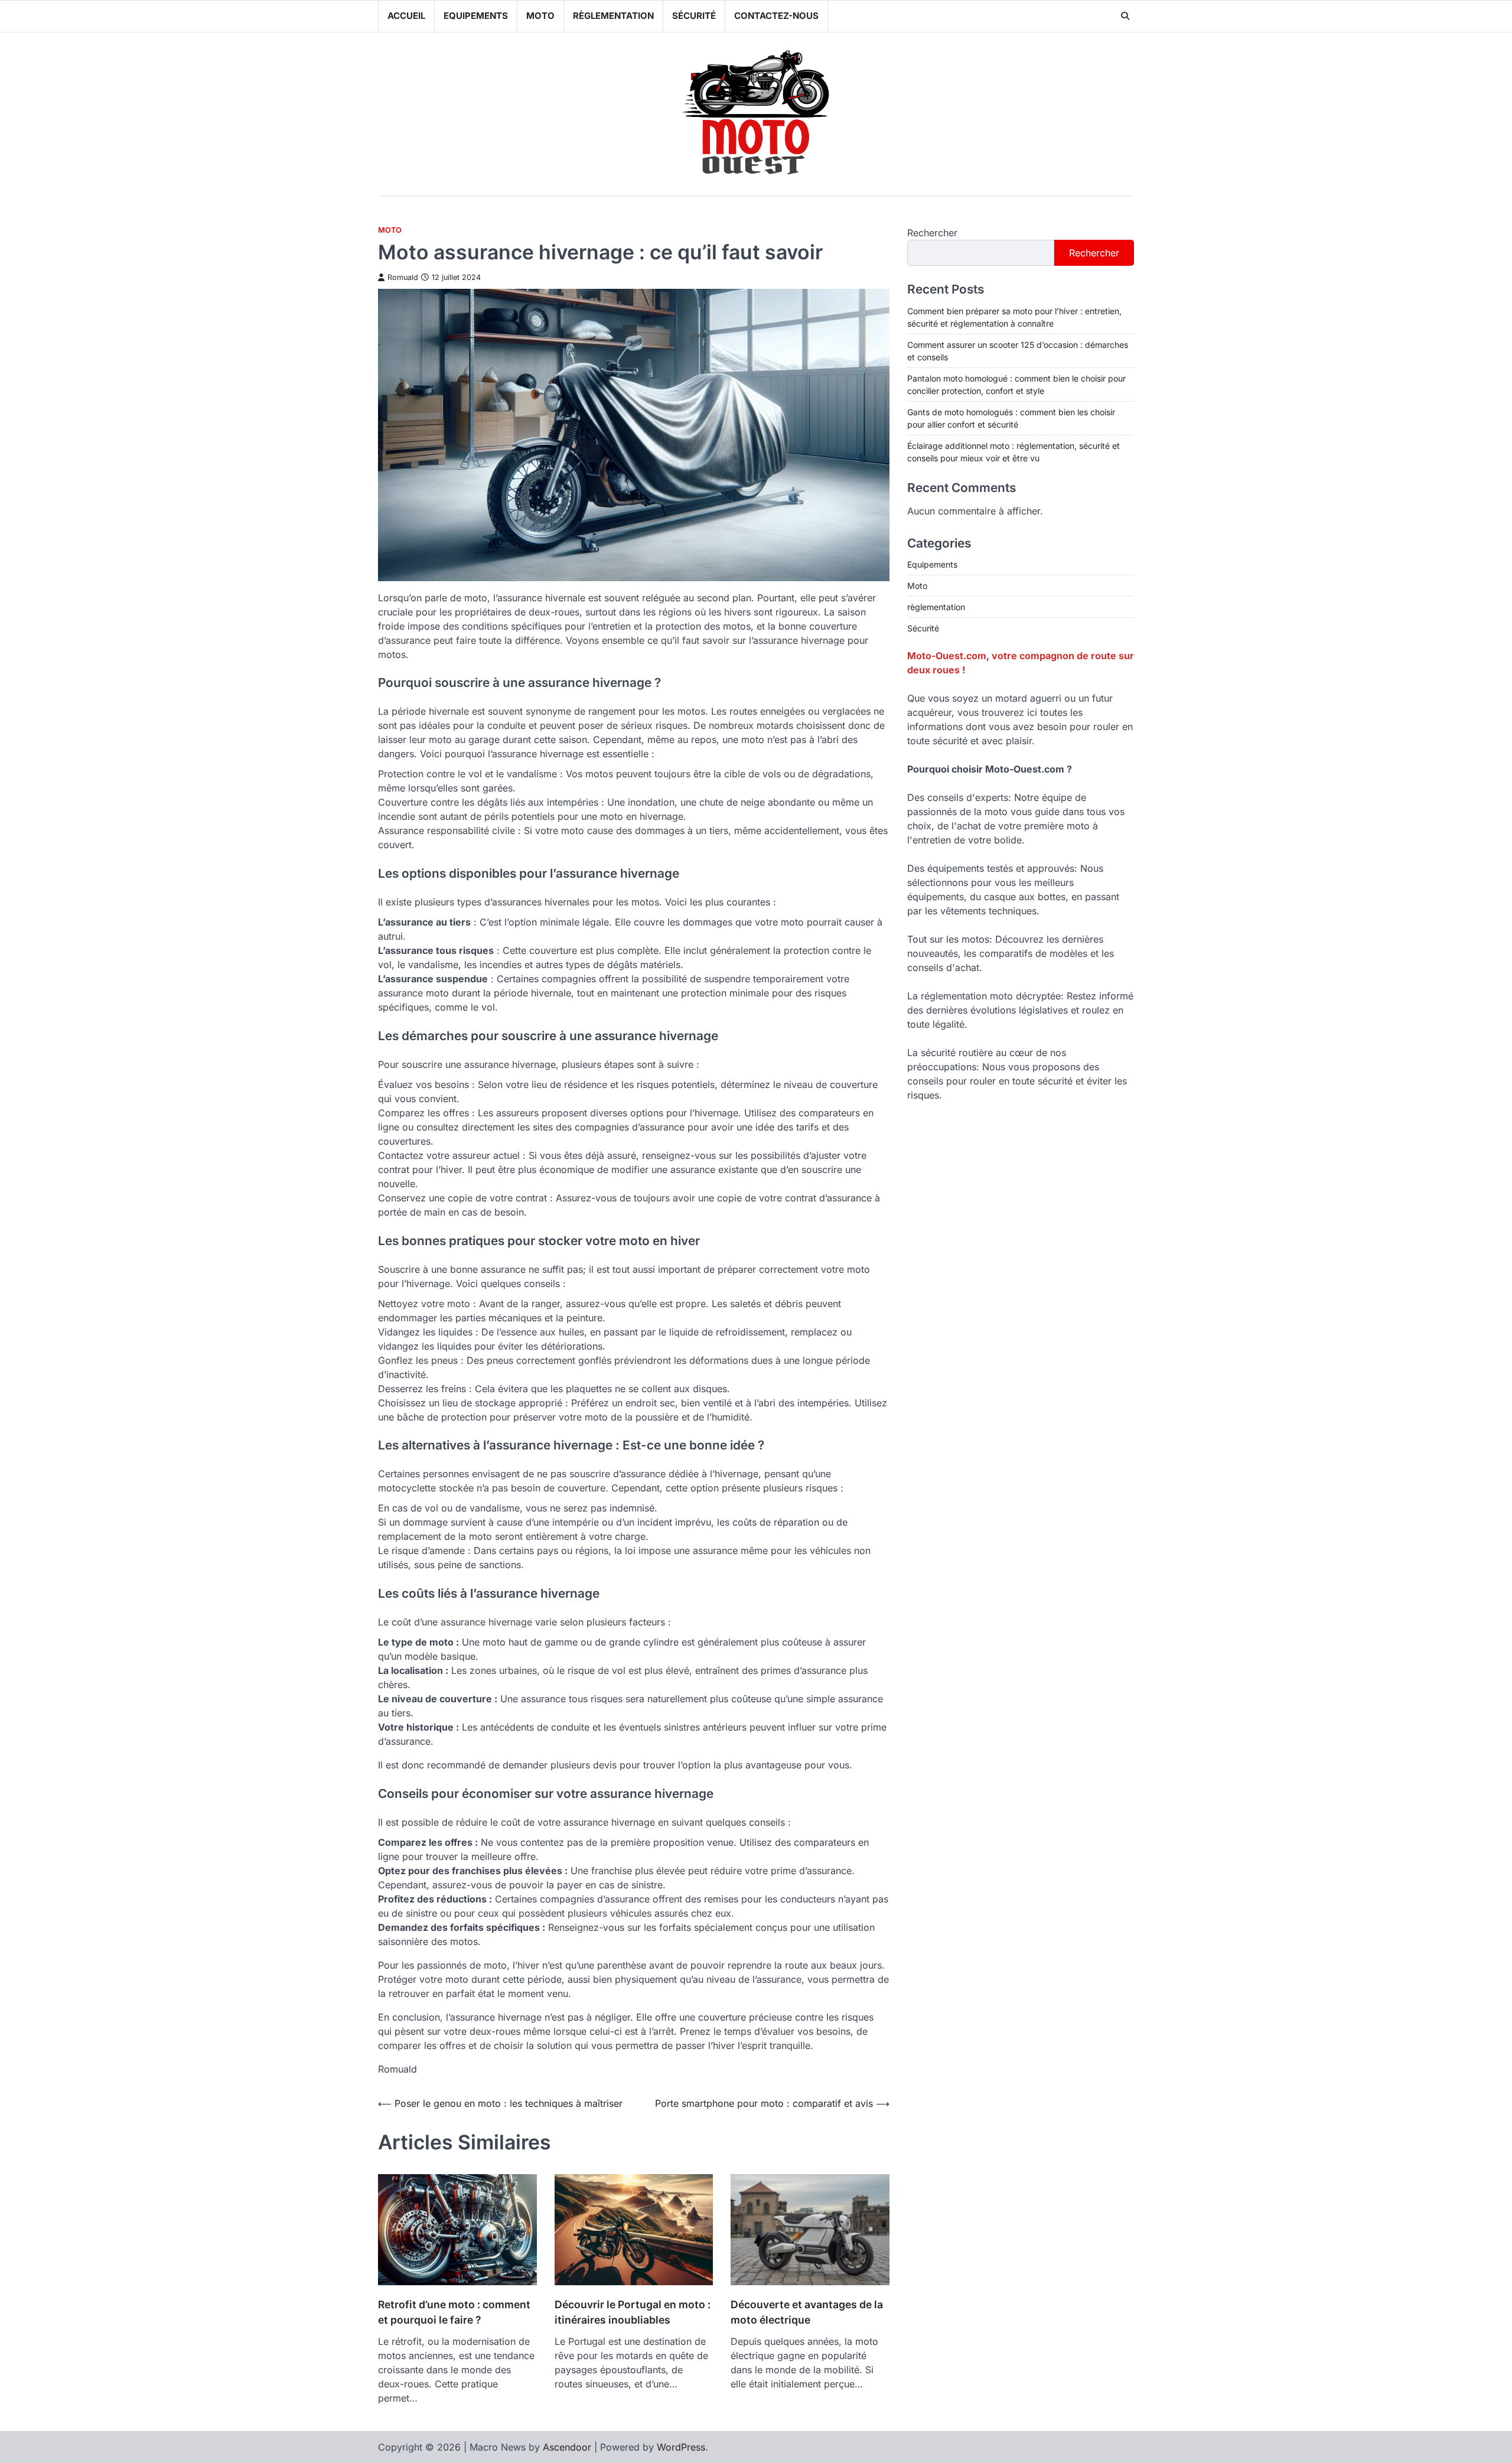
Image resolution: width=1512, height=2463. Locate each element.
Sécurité (694, 16)
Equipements (476, 16)
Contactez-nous (776, 16)
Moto (540, 16)
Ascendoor (567, 2447)
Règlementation (613, 16)
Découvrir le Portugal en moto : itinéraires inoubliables (633, 2312)
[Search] (1125, 16)
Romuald (403, 277)
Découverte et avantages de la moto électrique (807, 2312)
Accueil (406, 16)
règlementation (936, 606)
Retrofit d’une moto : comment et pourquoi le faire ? (454, 2312)
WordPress (681, 2447)
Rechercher (932, 233)
